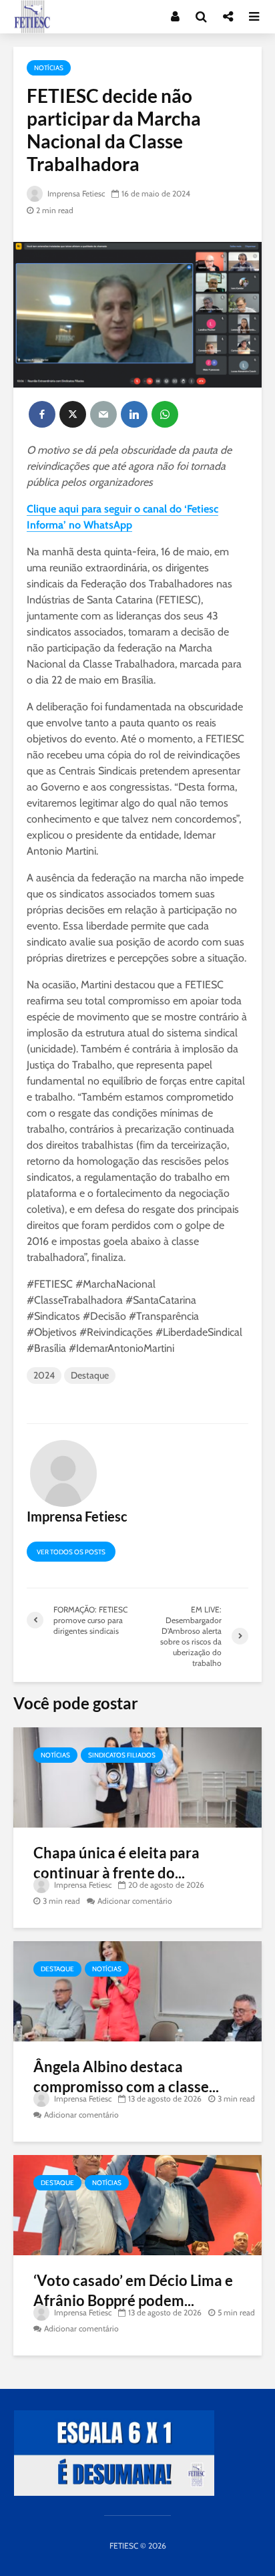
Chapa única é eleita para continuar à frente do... (116, 1863)
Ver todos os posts (71, 1552)
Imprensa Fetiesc (75, 193)
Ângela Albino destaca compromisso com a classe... (126, 2077)
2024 (44, 1375)
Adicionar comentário (135, 1901)
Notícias (49, 68)
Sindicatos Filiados (122, 1755)
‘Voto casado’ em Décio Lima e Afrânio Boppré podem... (133, 2290)
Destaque (90, 1375)
